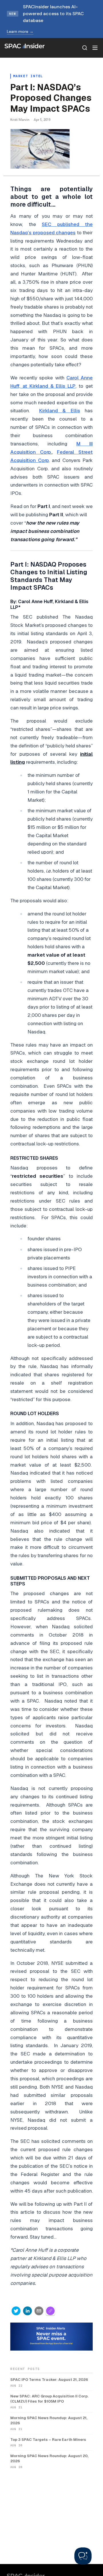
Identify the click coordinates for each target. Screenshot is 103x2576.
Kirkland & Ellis (60, 411)
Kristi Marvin (20, 120)
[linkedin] (27, 2311)
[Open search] (85, 48)
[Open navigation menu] (95, 48)
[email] (39, 2311)
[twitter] (16, 2311)
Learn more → (20, 31)
